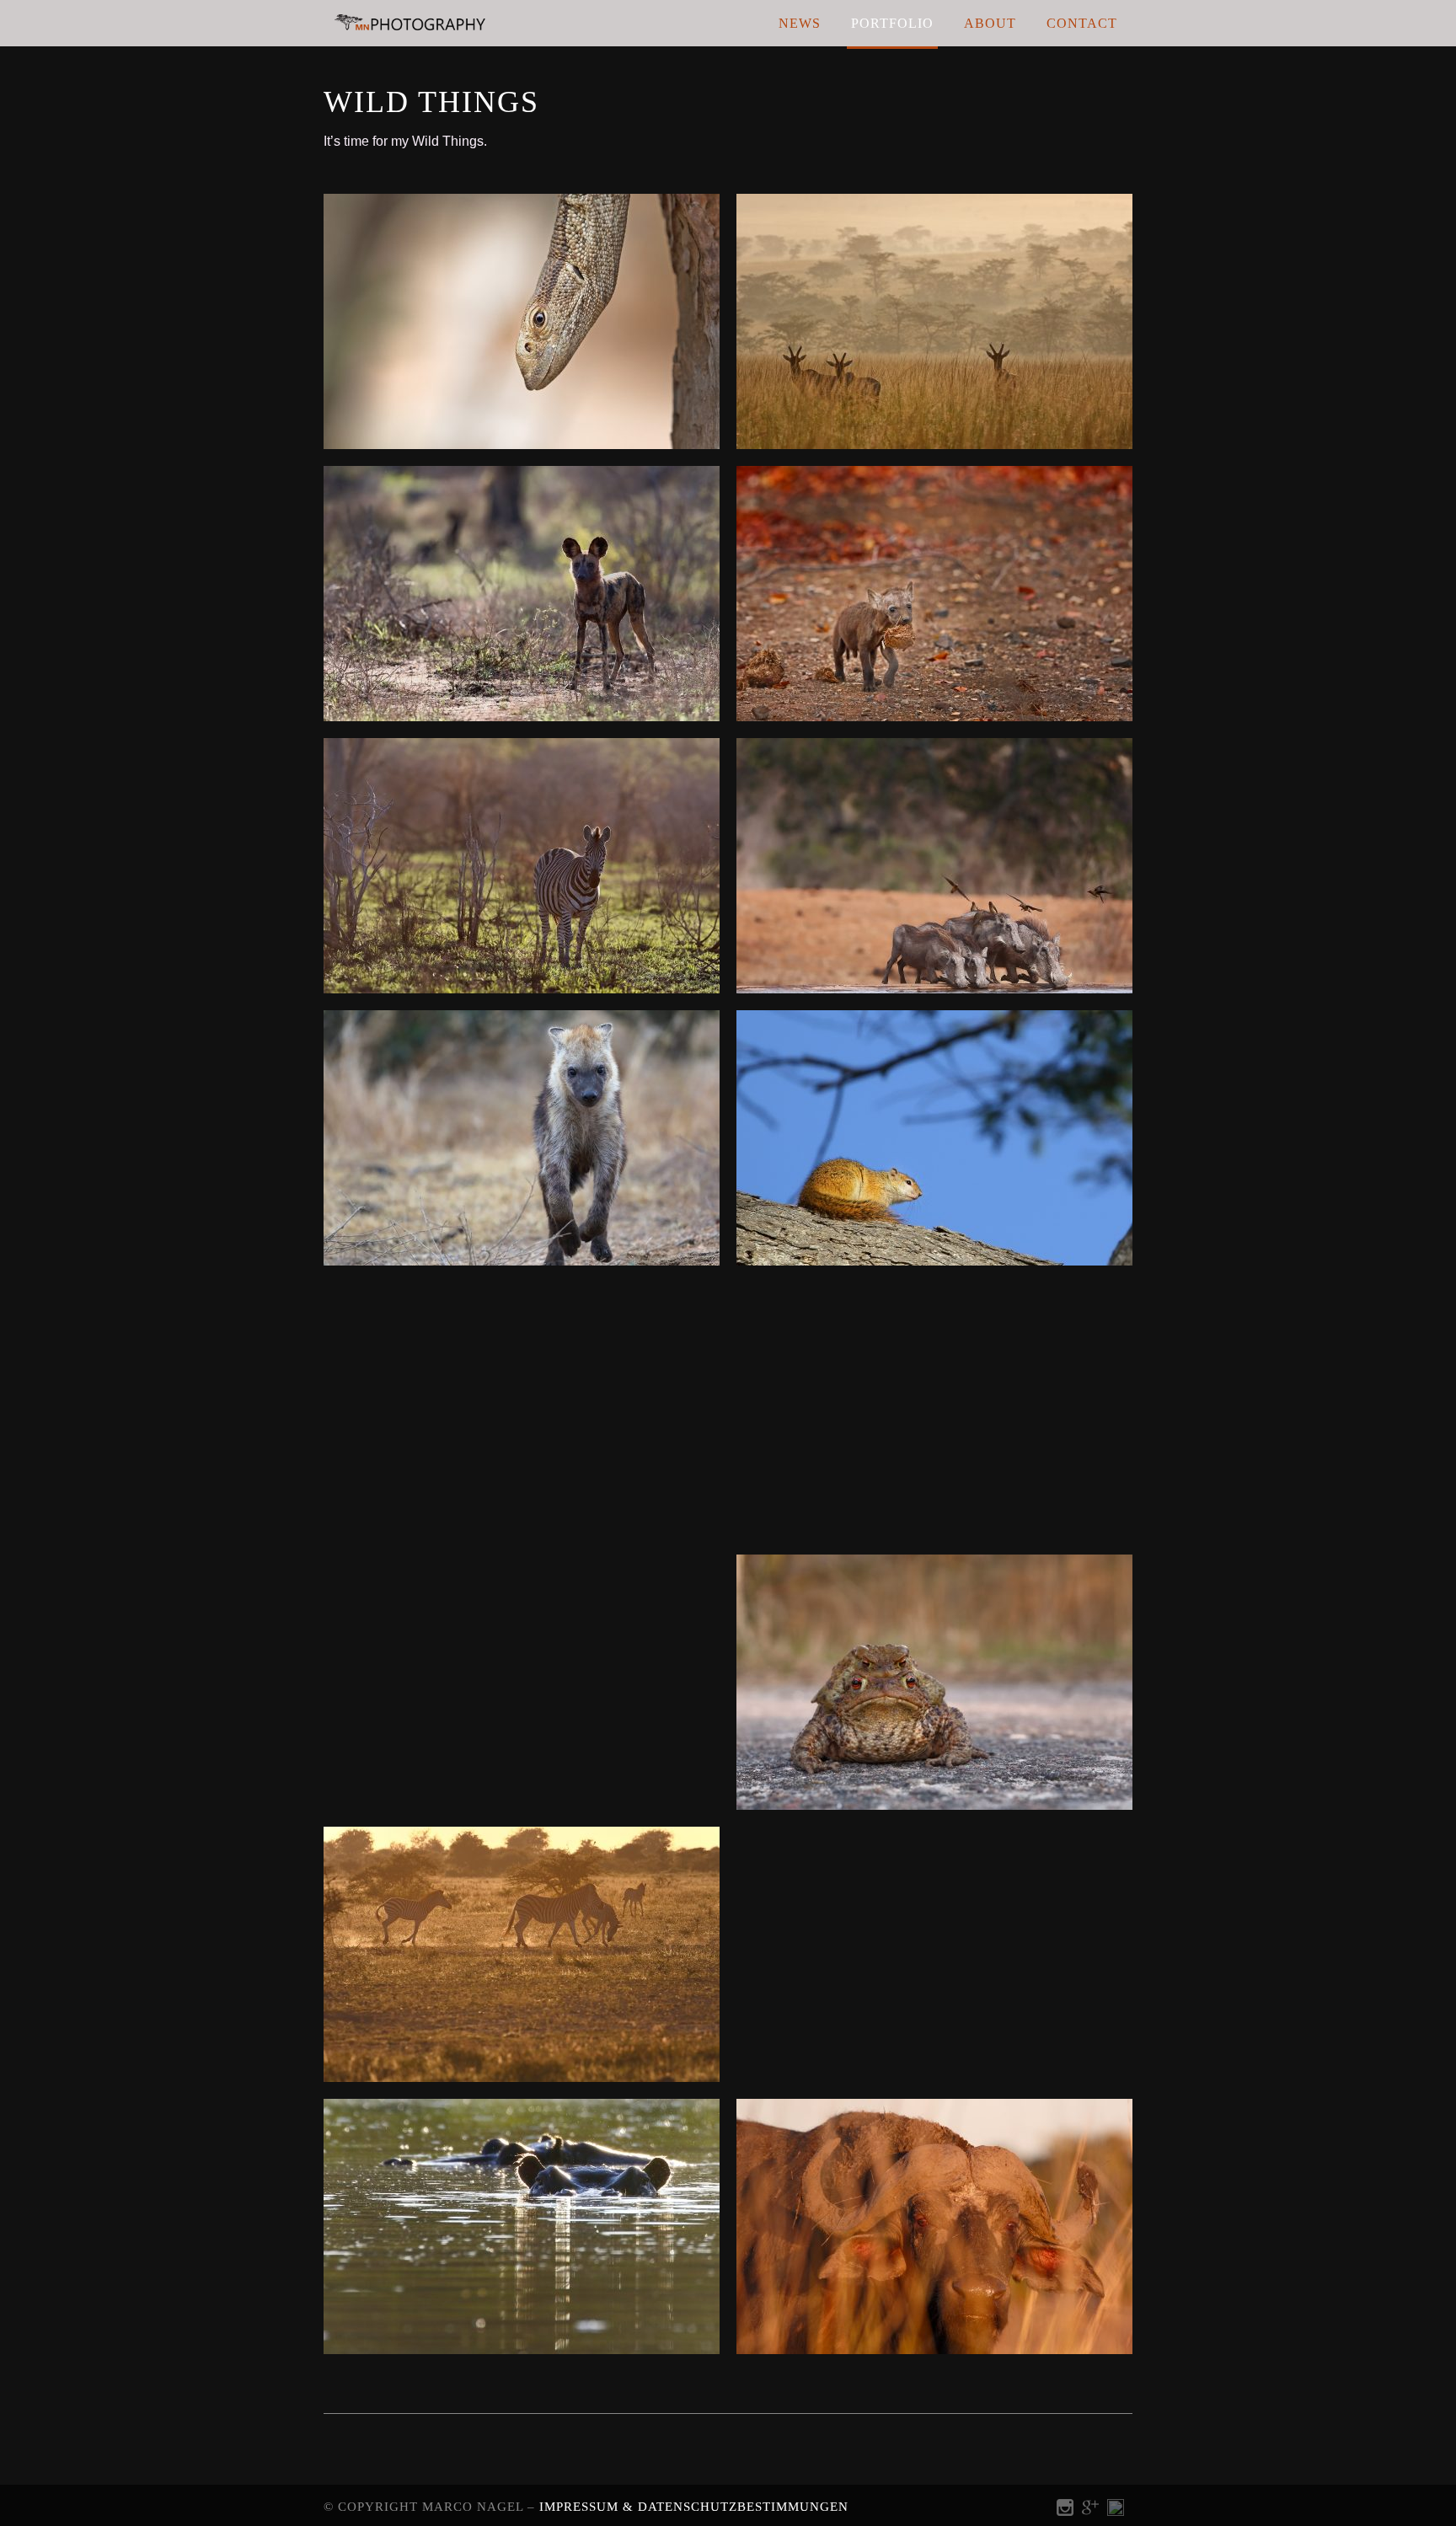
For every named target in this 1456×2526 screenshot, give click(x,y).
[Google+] (1090, 2511)
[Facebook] (1116, 2511)
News (800, 23)
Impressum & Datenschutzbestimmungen (694, 2507)
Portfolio (892, 23)
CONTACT (1082, 23)
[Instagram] (1065, 2511)
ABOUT (990, 23)
